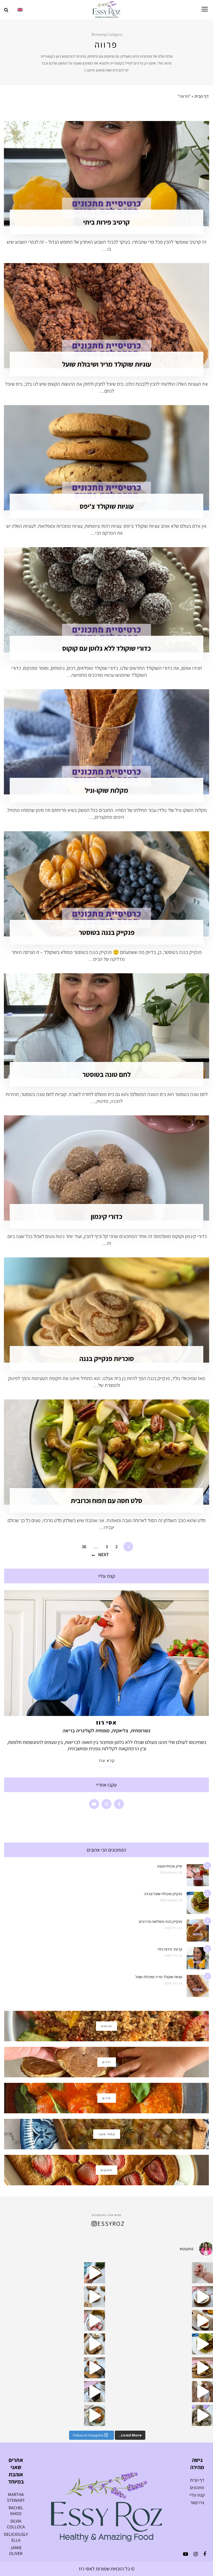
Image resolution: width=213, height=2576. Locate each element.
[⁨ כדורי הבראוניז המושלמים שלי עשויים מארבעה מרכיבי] (202, 2415)
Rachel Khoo (16, 2511)
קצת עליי (197, 2495)
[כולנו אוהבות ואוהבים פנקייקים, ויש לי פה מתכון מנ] (202, 2344)
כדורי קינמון (106, 1216)
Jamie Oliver (16, 2551)
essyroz (111, 2224)
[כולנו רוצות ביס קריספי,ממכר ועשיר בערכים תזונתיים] (95, 2273)
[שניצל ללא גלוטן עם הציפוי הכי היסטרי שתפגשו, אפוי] (95, 2368)
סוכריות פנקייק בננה (107, 1358)
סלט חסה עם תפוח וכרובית (106, 1500)
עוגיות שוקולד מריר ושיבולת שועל (107, 364)
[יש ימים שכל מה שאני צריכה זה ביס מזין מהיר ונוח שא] (202, 2297)
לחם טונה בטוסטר (106, 1074)
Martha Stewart (16, 2497)
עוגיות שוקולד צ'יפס (107, 506)
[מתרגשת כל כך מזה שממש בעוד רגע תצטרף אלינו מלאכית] (202, 2392)
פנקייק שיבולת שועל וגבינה (163, 1894)
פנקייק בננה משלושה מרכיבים (161, 1921)
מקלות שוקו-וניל (106, 790)
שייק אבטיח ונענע (170, 1866)
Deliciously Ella (16, 2537)
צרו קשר (197, 2502)
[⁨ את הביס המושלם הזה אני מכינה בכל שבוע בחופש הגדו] (95, 2320)
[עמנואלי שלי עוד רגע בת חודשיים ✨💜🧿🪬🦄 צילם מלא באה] (202, 2273)
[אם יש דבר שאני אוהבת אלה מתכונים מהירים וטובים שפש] (202, 2368)
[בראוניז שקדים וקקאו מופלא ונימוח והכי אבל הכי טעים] (95, 2392)
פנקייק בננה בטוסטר (107, 932)
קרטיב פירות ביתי (106, 222)
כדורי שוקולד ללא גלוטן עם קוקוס (106, 648)
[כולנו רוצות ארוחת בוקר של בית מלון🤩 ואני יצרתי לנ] (95, 2415)
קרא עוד (107, 1760)
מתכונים (197, 2488)
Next (103, 1555)
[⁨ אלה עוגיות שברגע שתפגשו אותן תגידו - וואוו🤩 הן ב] (95, 2297)
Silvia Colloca (16, 2524)
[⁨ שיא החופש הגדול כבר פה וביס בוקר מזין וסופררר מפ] (202, 2320)
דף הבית (202, 96)
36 (84, 1547)
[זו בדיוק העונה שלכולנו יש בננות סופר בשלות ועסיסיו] (95, 2344)
